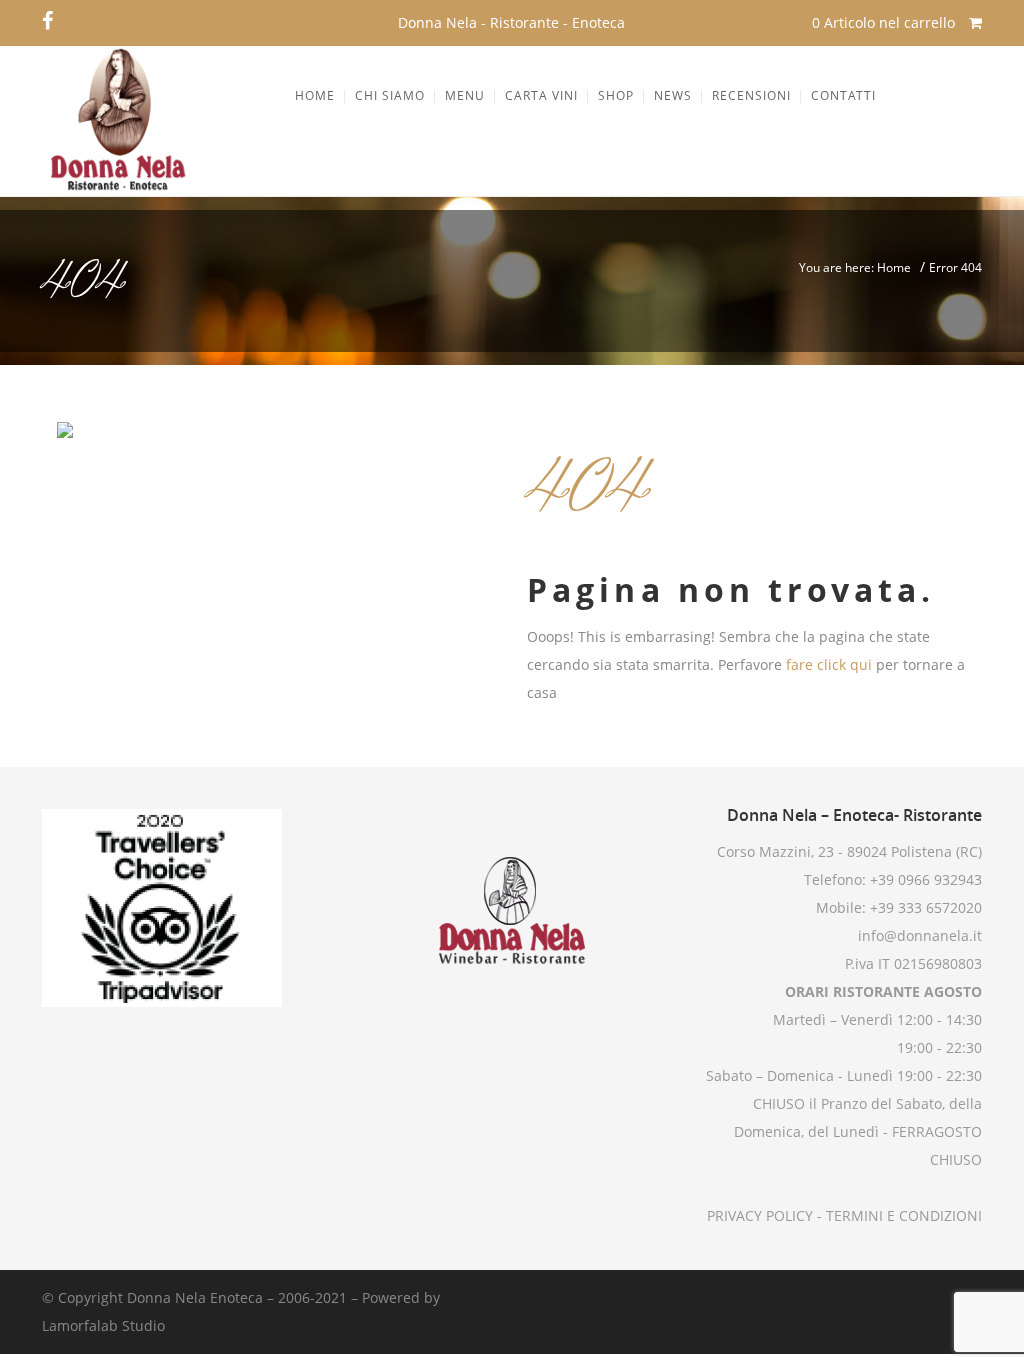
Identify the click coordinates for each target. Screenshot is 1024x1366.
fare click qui (829, 664)
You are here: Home (855, 267)
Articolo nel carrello (885, 22)
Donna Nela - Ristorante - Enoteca (511, 22)
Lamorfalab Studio (103, 1325)
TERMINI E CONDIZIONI (902, 1215)
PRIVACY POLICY (760, 1215)
